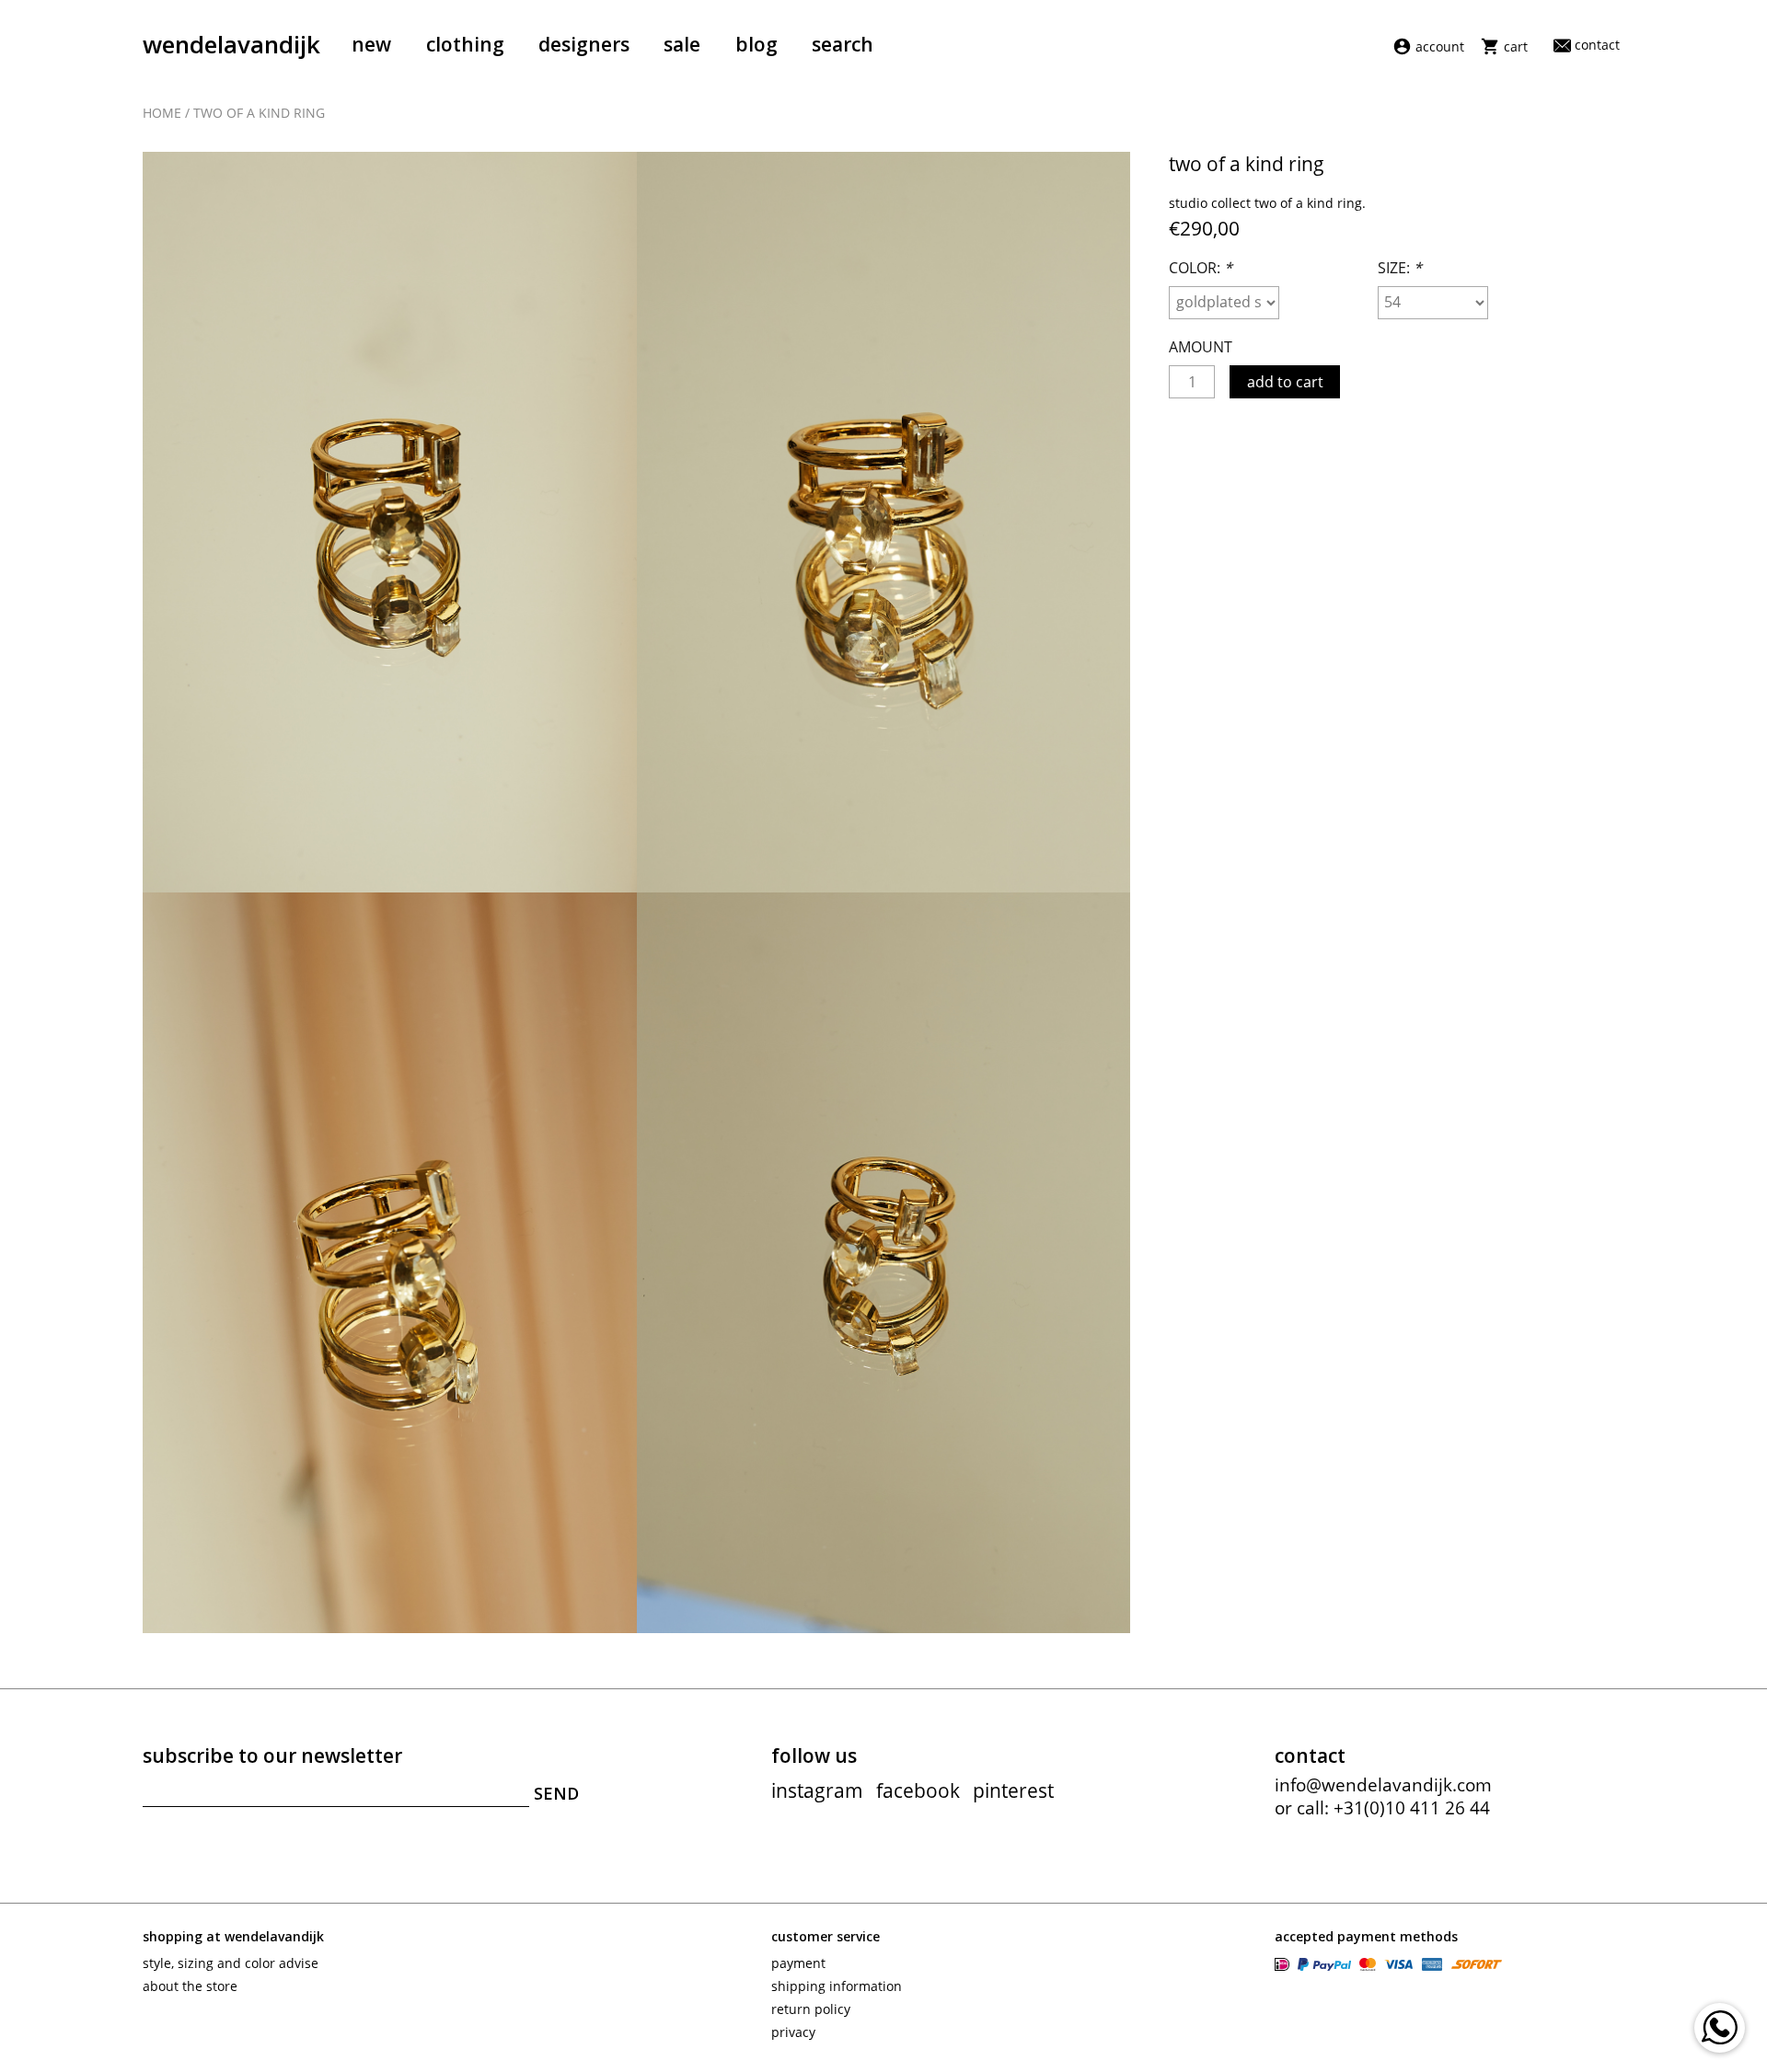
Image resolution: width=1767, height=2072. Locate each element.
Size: (1400, 268)
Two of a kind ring (259, 113)
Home (162, 113)
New (371, 44)
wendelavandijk (231, 44)
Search (843, 44)
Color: (1201, 268)
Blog (756, 44)
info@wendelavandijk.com (1383, 1785)
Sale (682, 44)
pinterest (1013, 1790)
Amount (1201, 347)
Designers (584, 44)
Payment (798, 1963)
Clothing (465, 44)
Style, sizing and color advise (231, 1963)
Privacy (793, 2032)
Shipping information (837, 1986)
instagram (817, 1790)
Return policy (811, 2009)
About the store (190, 1986)
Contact (1597, 45)
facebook (918, 1790)
